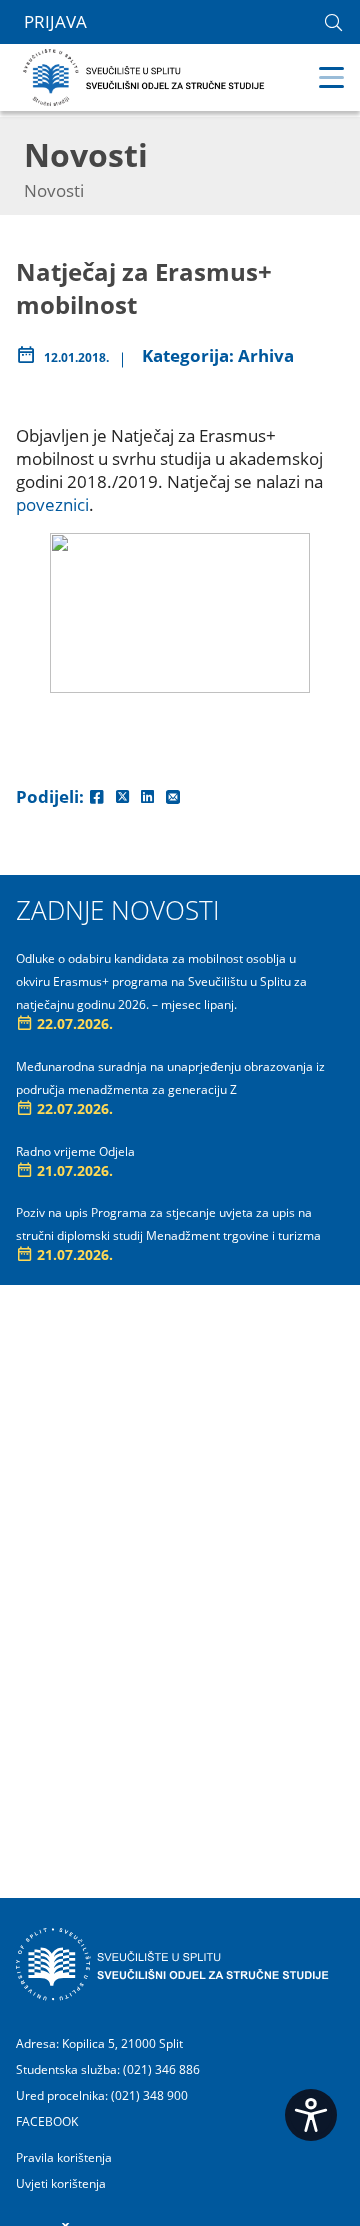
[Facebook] (97, 796)
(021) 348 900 (149, 2095)
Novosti (54, 190)
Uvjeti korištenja (61, 2184)
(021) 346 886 (161, 2069)
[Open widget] (311, 2115)
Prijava (55, 22)
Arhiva (266, 355)
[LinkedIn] (147, 796)
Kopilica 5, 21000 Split (122, 2043)
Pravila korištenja (64, 2158)
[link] (333, 22)
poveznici (52, 504)
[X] (122, 796)
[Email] (173, 796)
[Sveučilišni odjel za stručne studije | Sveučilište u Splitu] (144, 75)
